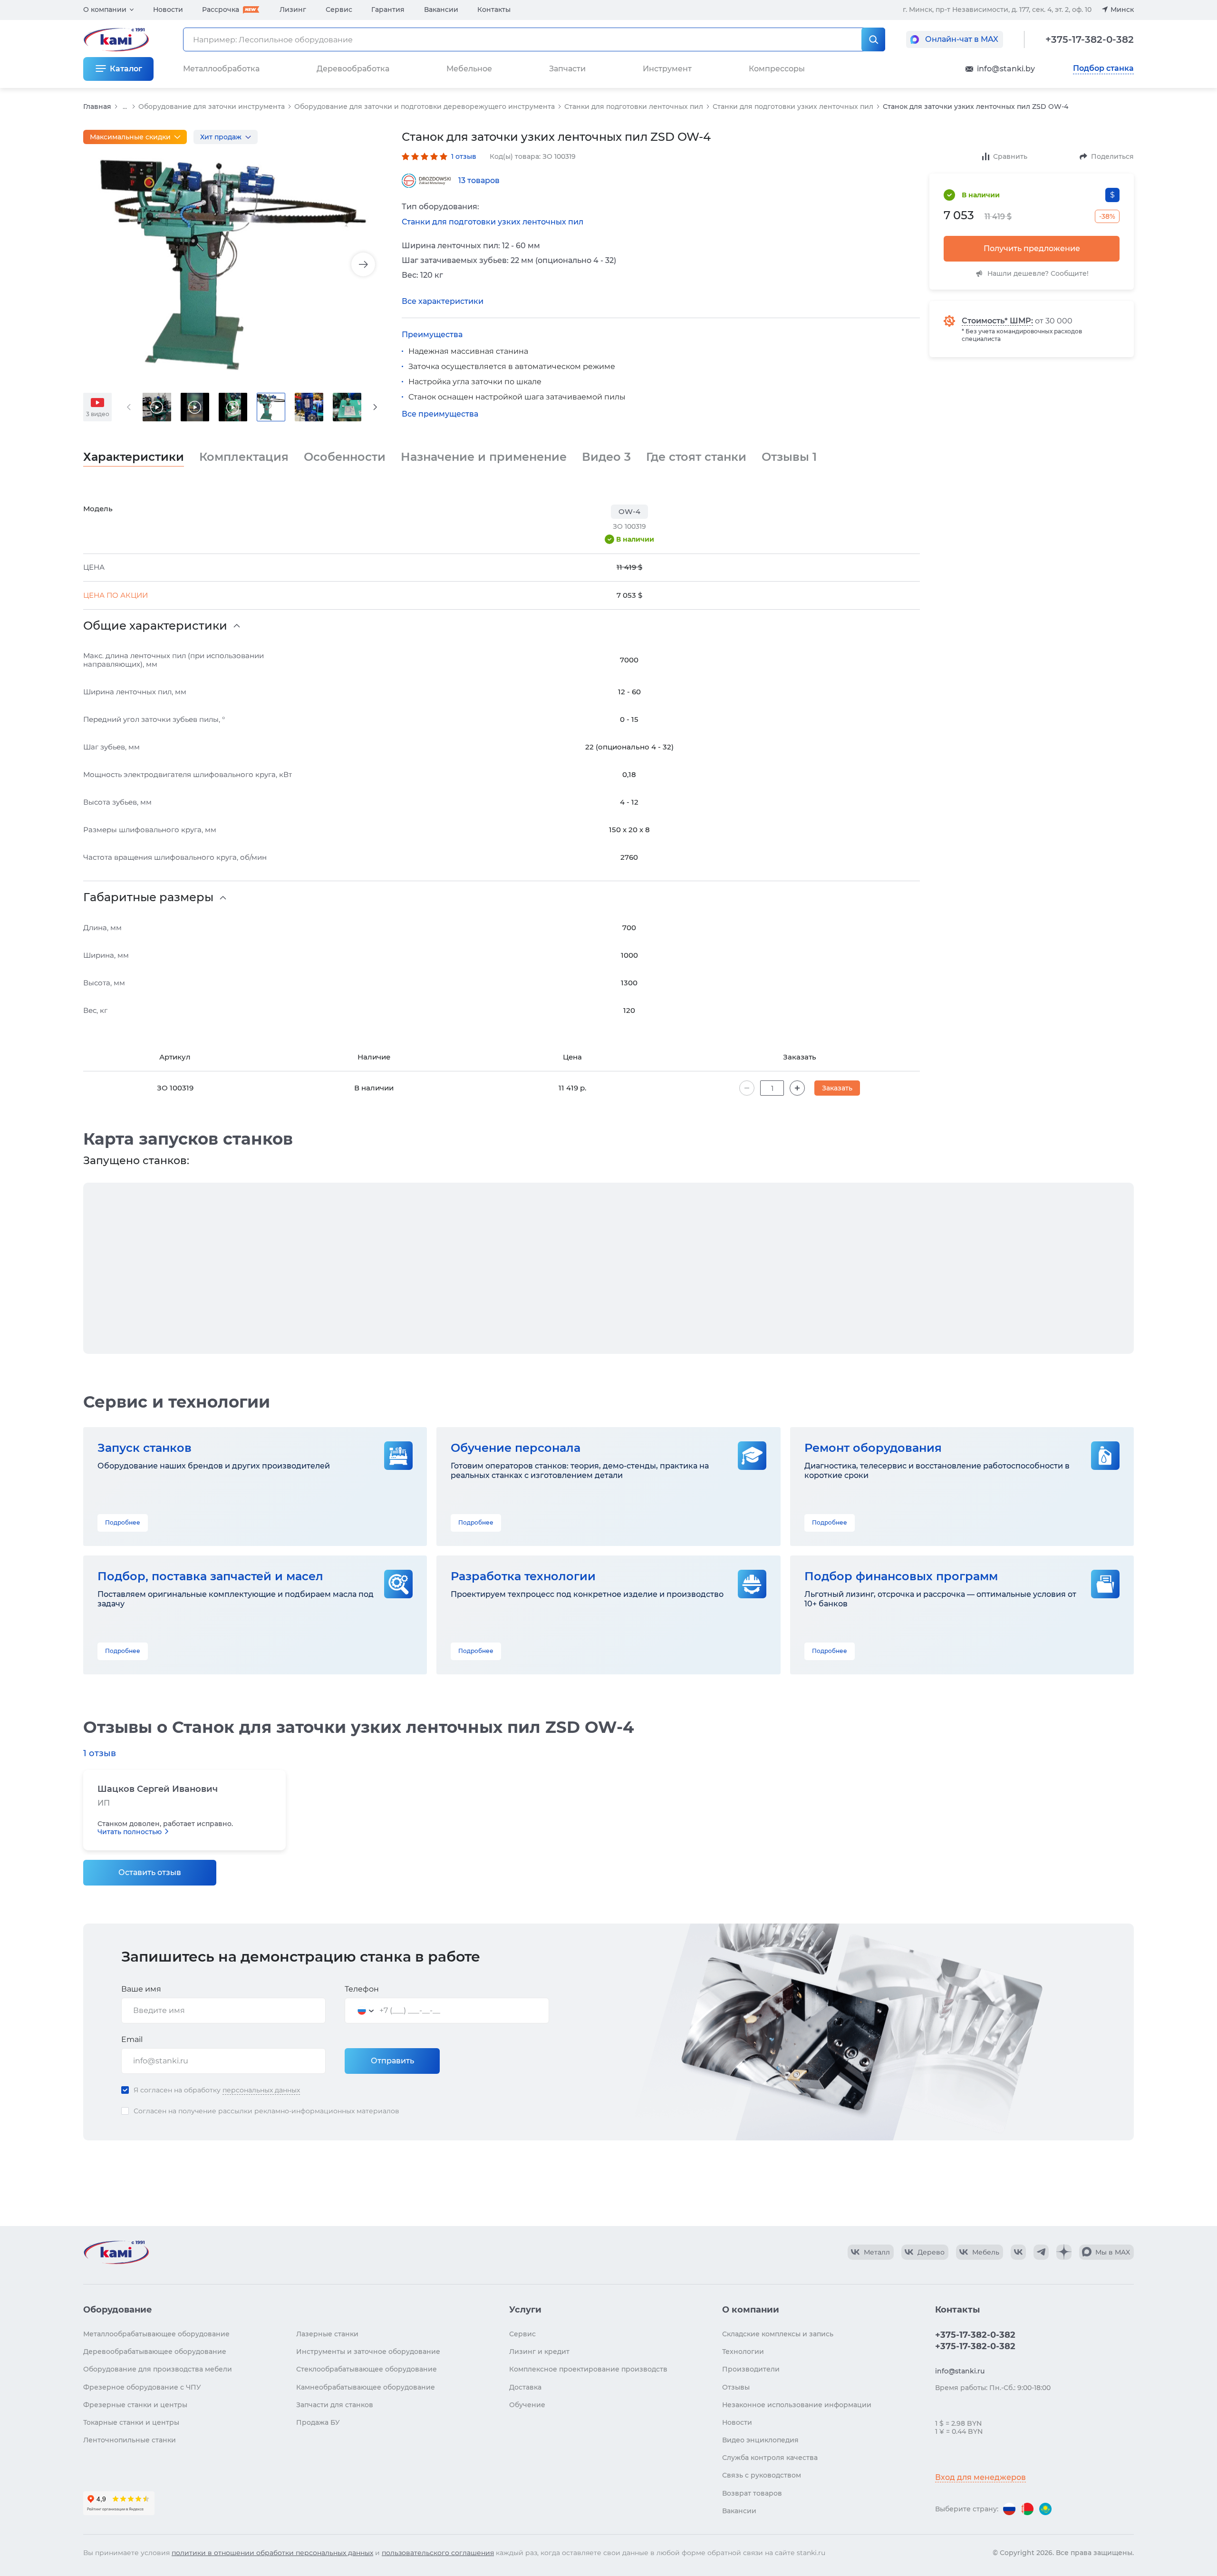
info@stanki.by (1006, 69)
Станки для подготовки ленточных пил (634, 107)
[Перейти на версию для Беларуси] (1027, 2509)
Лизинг (293, 10)
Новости (168, 10)
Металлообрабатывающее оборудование (156, 2334)
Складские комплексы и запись (778, 2334)
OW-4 (629, 511)
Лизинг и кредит (539, 2352)
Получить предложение (1032, 248)
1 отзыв (464, 156)
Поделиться (1112, 156)
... (125, 107)
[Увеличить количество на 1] (797, 1088)
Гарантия (388, 10)
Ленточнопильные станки (130, 2440)
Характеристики (134, 457)
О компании (105, 10)
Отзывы (789, 457)
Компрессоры (777, 69)
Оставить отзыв (150, 1872)
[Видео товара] (157, 407)
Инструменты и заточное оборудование (368, 2352)
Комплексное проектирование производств (588, 2369)
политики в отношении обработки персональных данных (272, 2553)
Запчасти (567, 69)
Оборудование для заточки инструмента (212, 107)
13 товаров (479, 180)
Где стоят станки (696, 457)
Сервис (339, 10)
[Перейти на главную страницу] (116, 2252)
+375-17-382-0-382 (1090, 39)
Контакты (494, 10)
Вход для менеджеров (980, 2477)
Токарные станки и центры (131, 2422)
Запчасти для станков (335, 2405)
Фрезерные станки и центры (135, 2405)
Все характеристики (443, 301)
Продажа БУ (318, 2422)
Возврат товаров (752, 2493)
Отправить (392, 2061)
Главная (97, 107)
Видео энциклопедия (760, 2440)
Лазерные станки (327, 2334)
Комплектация (244, 457)
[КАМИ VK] (1018, 2252)
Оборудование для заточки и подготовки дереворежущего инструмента (425, 107)
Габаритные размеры (148, 897)
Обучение (527, 2405)
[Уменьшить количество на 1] (747, 1088)
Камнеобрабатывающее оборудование (366, 2387)
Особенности (345, 457)
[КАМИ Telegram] (1041, 2252)
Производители (751, 2369)
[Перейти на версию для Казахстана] (1045, 2509)
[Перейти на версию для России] (1009, 2509)
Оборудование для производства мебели (158, 2369)
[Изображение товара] (233, 265)
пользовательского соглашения (438, 2553)
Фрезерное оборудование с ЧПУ (142, 2387)
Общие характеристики (155, 626)
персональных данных (261, 2090)
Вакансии (441, 10)
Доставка (525, 2387)
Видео (606, 457)
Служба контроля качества (770, 2458)
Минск (1122, 10)
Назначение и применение (484, 457)
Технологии (743, 2352)
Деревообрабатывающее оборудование (155, 2352)
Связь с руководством (762, 2475)
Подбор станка (1103, 68)
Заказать (837, 1088)
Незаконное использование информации (797, 2405)
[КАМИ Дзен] (1064, 2252)
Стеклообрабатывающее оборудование (367, 2369)
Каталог (126, 69)
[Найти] (873, 39)
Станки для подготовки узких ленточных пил (793, 107)
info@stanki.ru (960, 2371)
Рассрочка (221, 10)
